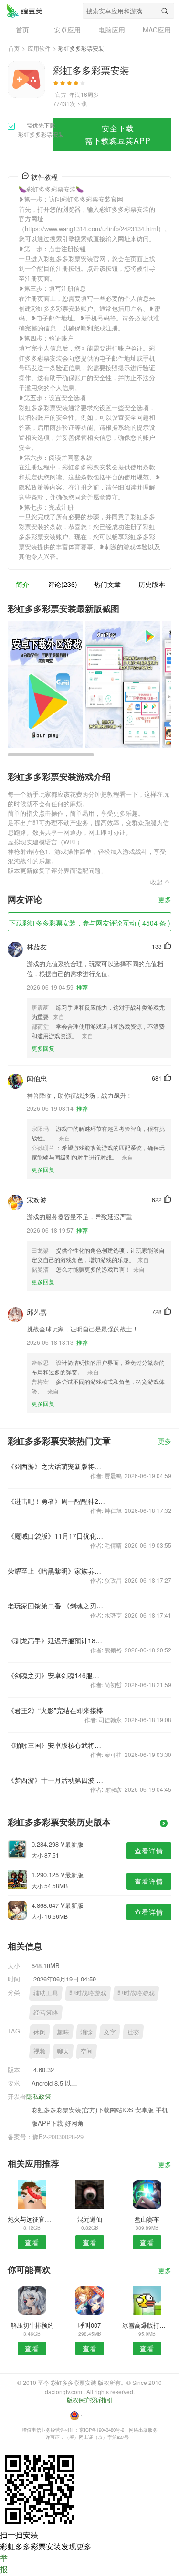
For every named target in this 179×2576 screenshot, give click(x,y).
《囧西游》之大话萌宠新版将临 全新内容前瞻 (57, 1466)
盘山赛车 (147, 2219)
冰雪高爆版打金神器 (147, 2325)
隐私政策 (39, 2096)
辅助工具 (46, 1993)
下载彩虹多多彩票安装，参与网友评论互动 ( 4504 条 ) (90, 923)
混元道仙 (90, 2219)
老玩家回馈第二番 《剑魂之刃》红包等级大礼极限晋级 (57, 1606)
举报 (4, 2563)
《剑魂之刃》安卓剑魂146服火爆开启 (57, 1675)
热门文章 (107, 584)
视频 (40, 2051)
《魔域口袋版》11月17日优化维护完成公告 (57, 1536)
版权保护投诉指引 (90, 2400)
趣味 (63, 2032)
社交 (133, 2032)
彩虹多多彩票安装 (24, 11)
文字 (110, 2032)
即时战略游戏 (88, 1993)
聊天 (63, 2051)
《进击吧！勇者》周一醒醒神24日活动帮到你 (57, 1501)
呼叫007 (89, 2325)
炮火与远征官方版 (32, 2219)
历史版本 (152, 584)
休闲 (40, 2032)
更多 (165, 900)
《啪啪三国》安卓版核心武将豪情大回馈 (57, 1745)
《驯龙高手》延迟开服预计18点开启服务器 (57, 1640)
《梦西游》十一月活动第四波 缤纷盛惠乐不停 (57, 1780)
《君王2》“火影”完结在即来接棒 (55, 1710)
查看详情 (149, 1851)
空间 (86, 2051)
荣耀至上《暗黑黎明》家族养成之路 (57, 1571)
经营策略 (46, 2012)
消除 (86, 2032)
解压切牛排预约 (32, 2325)
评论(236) (63, 584)
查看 (32, 2242)
